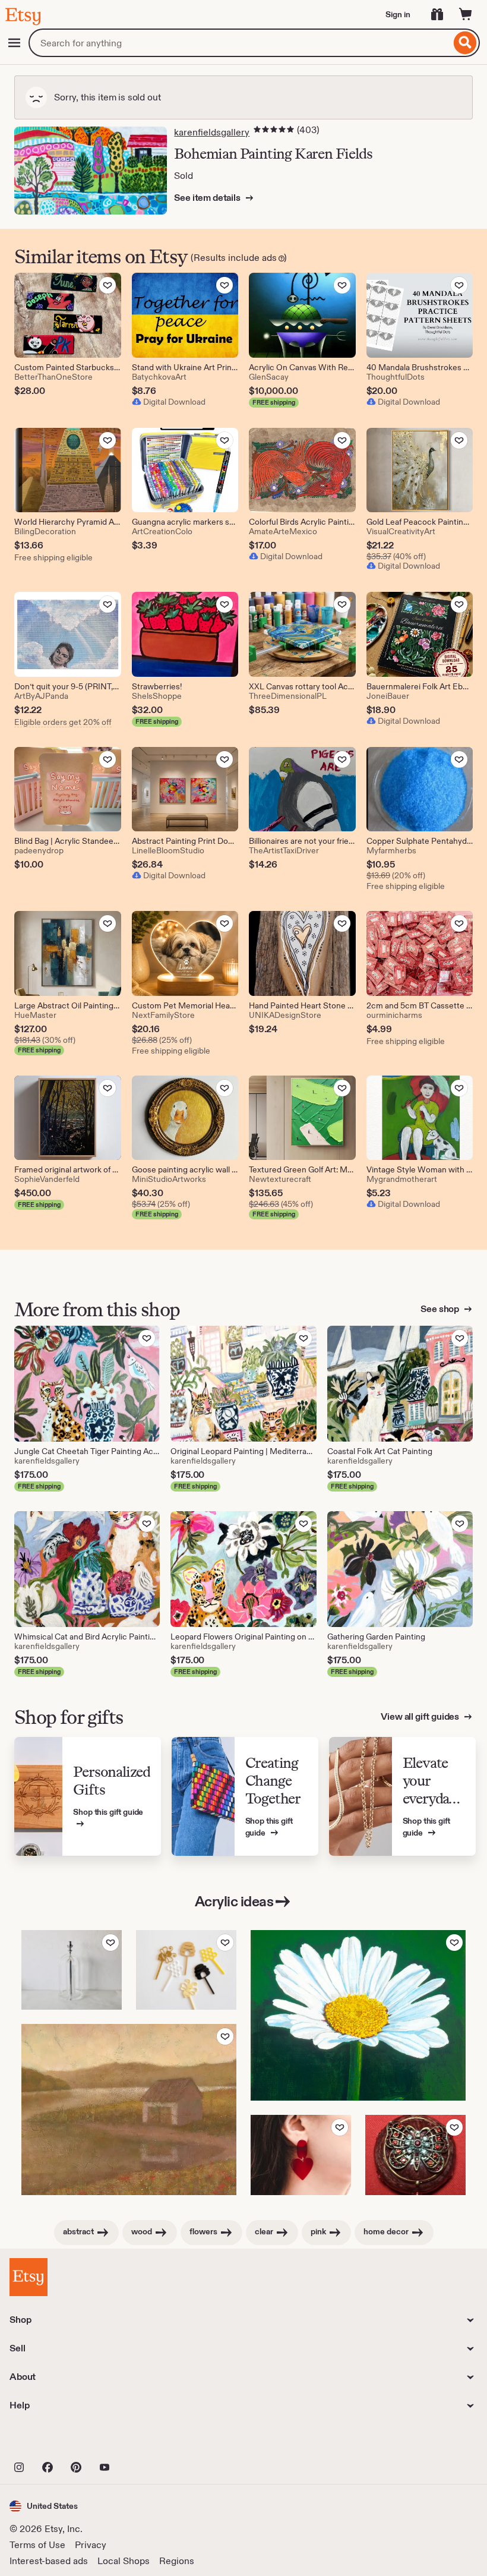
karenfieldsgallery (212, 132)
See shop (441, 1309)
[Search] (465, 43)
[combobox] (240, 43)
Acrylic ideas (234, 1901)
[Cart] (466, 14)
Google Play (139, 2441)
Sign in (398, 14)
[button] (44, 2506)
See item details (208, 198)
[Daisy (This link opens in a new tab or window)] (358, 2015)
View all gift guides (421, 1716)
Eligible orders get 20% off (63, 722)
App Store (50, 2441)
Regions (177, 2561)
